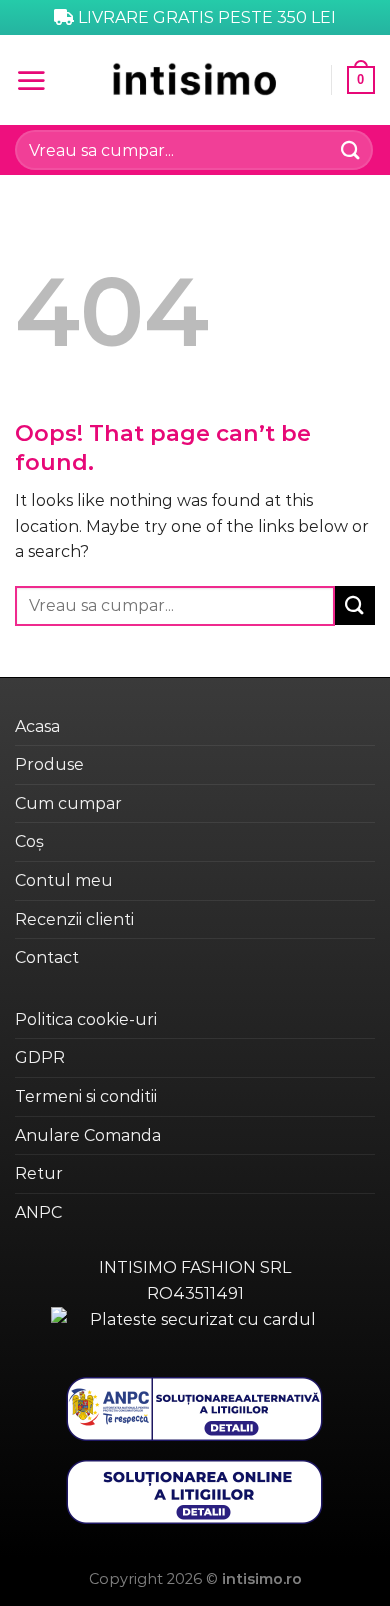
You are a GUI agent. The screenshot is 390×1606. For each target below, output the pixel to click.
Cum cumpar (68, 803)
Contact (47, 957)
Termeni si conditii (86, 1096)
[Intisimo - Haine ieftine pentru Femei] (195, 79)
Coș (29, 841)
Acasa (37, 726)
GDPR (40, 1057)
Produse (49, 764)
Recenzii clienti (74, 919)
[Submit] (351, 149)
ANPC (38, 1212)
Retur (39, 1173)
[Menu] (31, 80)
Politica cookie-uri (86, 1019)
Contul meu (64, 880)
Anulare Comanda (88, 1135)
